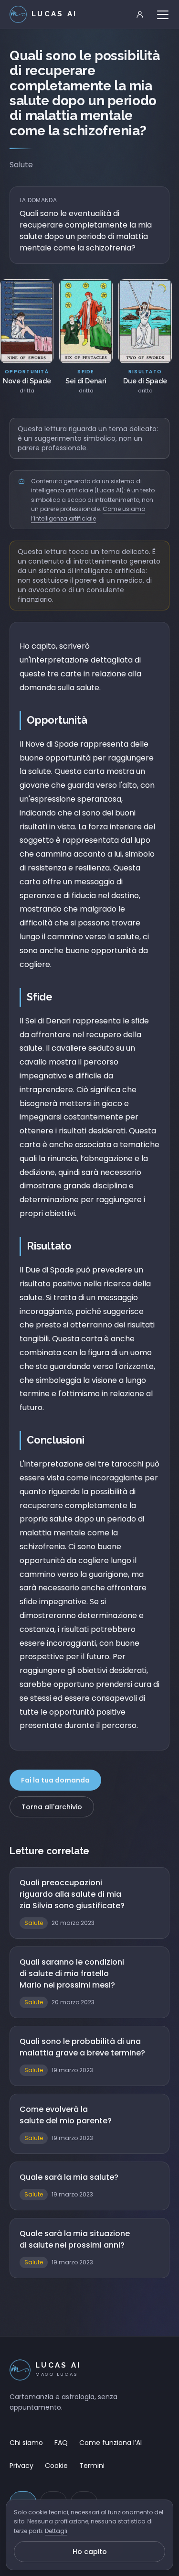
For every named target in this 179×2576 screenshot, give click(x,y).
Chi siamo (26, 2443)
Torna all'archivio (52, 1807)
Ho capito (90, 2552)
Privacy (21, 2466)
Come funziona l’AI (111, 2443)
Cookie (56, 2466)
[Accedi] (140, 14)
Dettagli (56, 2531)
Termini (92, 2466)
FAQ (61, 2443)
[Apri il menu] (163, 14)
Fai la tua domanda (55, 1780)
